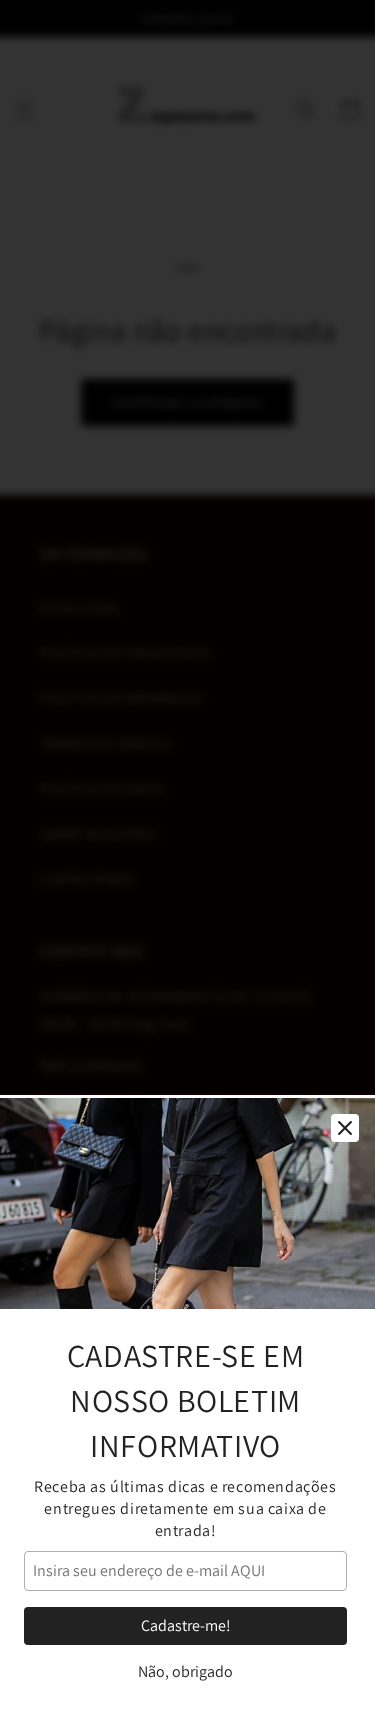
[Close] (345, 1128)
